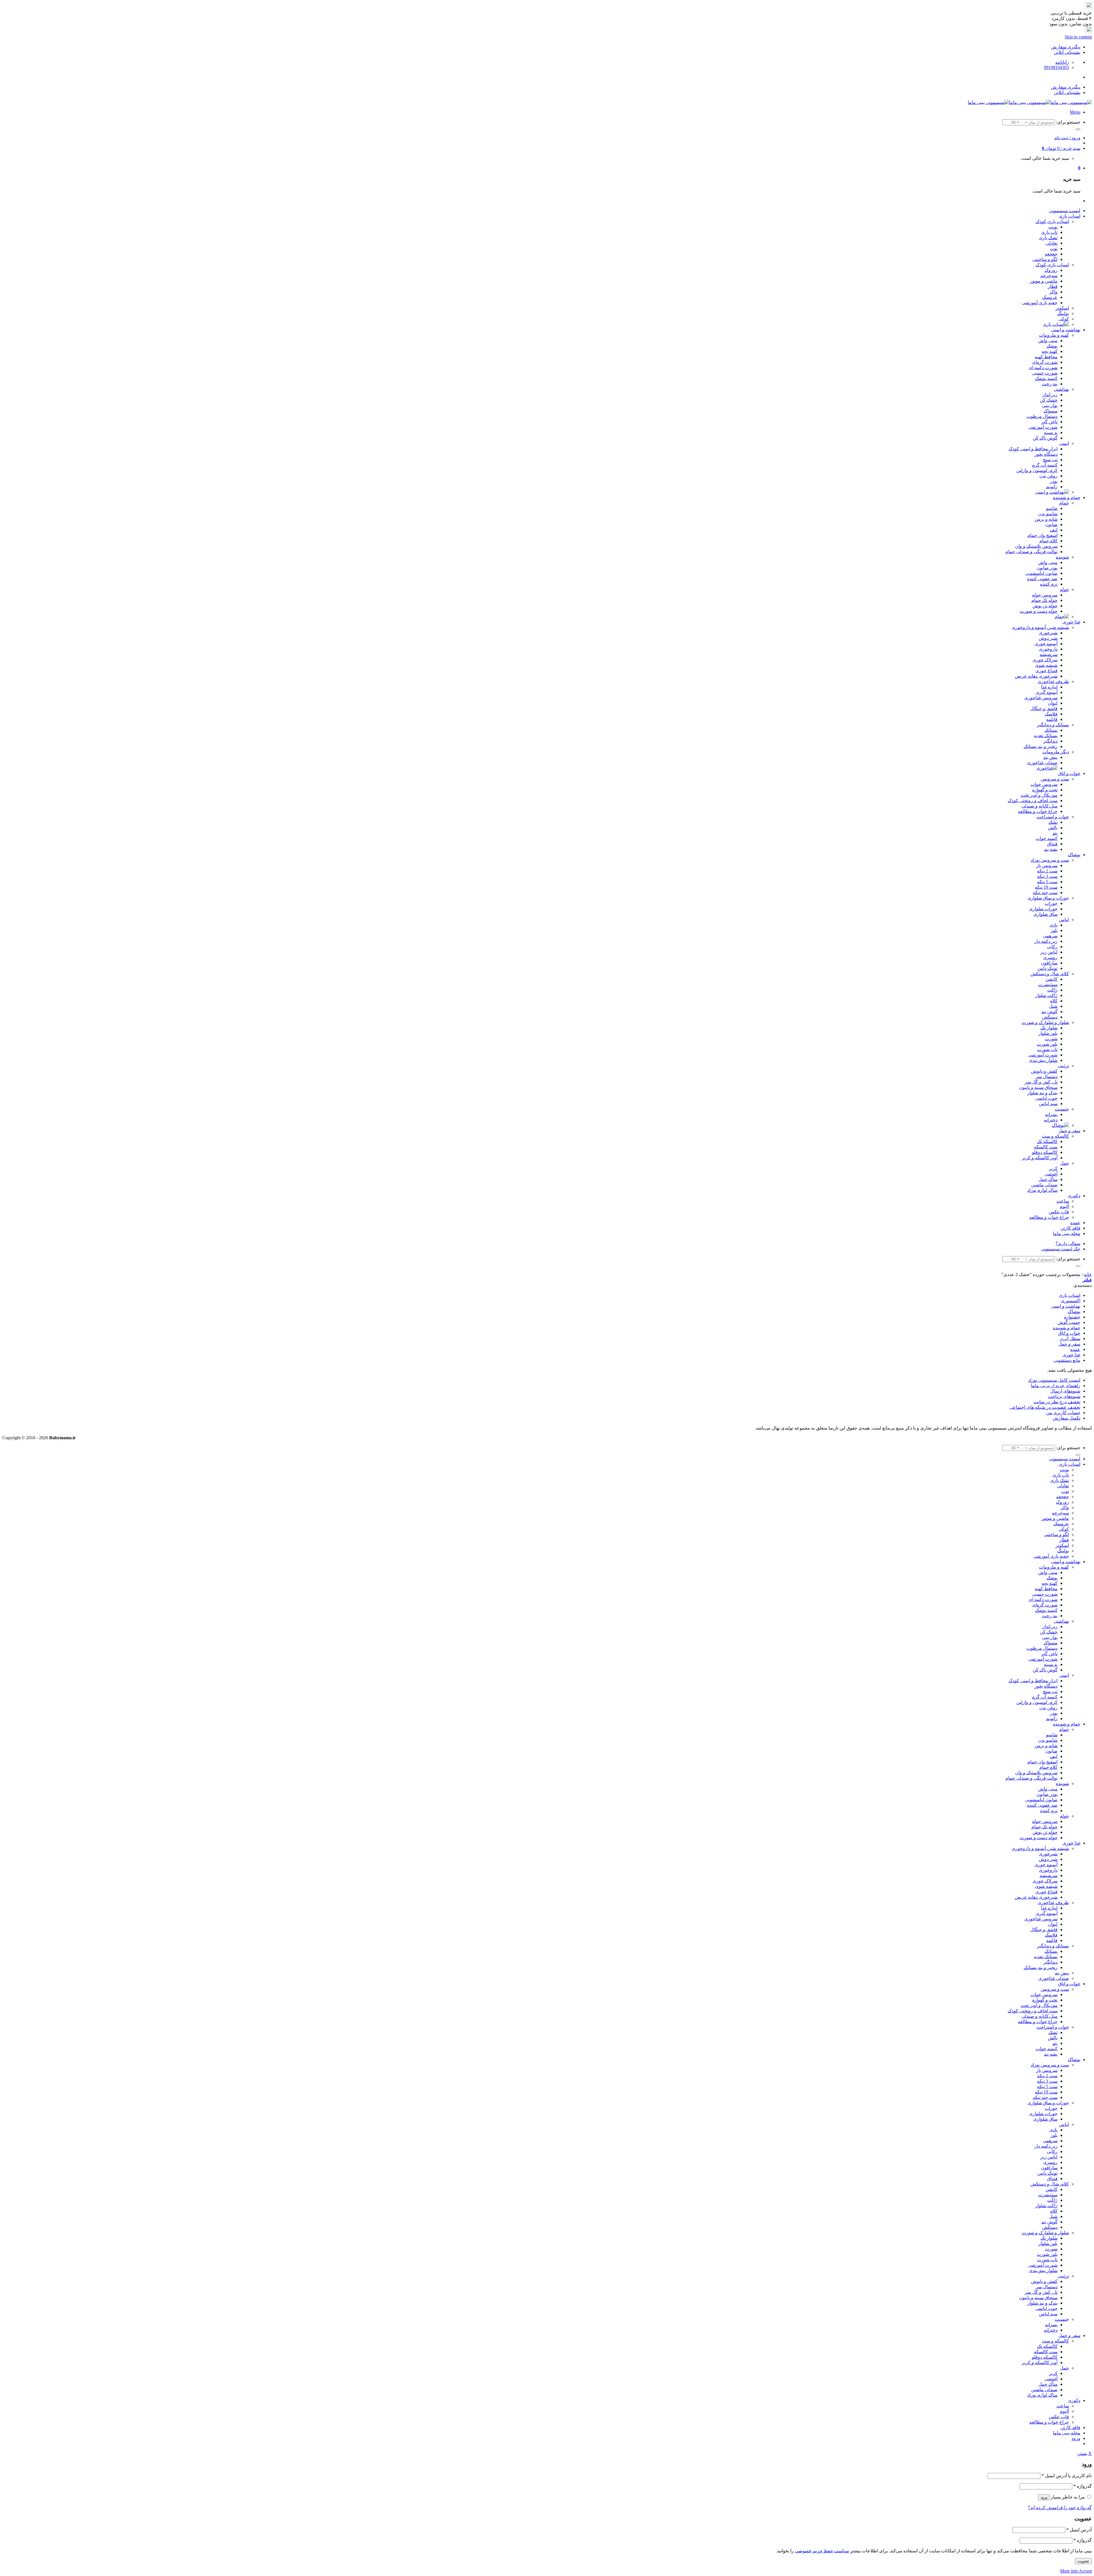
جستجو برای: (1068, 122)
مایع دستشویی (1067, 1360)
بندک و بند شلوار (1042, 1093)
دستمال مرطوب (1042, 416)
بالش (1053, 828)
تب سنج (1050, 460)
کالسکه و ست (1055, 1136)
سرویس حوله (1045, 595)
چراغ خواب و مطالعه (1038, 811)
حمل (1065, 1163)
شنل (1053, 1006)
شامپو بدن (1048, 514)
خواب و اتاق (1069, 773)
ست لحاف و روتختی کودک (1033, 801)
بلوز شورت (1047, 1044)
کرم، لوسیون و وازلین (1037, 470)
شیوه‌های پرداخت (1064, 1396)
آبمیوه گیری (1047, 692)
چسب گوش (1069, 1322)
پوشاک (1074, 855)
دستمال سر (1047, 1077)
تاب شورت (1047, 1049)
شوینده (1062, 557)
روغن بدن (1048, 476)
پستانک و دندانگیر (1053, 725)
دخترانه (1051, 1120)
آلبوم (1064, 1206)
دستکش (1050, 1017)
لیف (1054, 530)
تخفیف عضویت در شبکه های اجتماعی (1045, 1407)
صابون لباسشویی (1041, 573)
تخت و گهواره (1045, 790)
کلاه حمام (1048, 541)
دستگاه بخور (1046, 454)
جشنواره (1072, 1317)
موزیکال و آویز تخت (1039, 795)
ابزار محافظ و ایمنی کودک (1033, 449)
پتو (1055, 833)
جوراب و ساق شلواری (1048, 898)
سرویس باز (1047, 865)
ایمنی (1064, 443)
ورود (1044, 2497)
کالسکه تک (1047, 1141)
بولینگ (1063, 313)
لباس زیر (1049, 952)
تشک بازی (1048, 238)
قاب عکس (1059, 1212)
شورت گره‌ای (1045, 362)
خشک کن (1049, 400)
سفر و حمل (1069, 1131)
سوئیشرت (1048, 985)
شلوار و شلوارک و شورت (1045, 1022)
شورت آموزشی (1043, 427)
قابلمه (1052, 719)
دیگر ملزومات (1056, 752)
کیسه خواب (1047, 838)
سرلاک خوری (1045, 660)
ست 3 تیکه (1047, 876)
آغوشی (1051, 1174)
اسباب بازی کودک (1052, 221)
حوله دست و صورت (1039, 611)
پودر (1054, 481)
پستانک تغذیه (1046, 736)
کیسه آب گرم (1045, 465)
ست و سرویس (1055, 779)
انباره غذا (1049, 687)
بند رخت (1050, 384)
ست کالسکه (1046, 1147)
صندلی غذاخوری (1042, 763)
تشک (1053, 822)
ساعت (1063, 1201)
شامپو (1052, 508)
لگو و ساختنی (1045, 259)
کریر (1053, 1169)
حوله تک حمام (1044, 600)
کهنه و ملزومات (1054, 335)
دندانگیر (1050, 741)
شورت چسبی (1045, 373)
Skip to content (1078, 37)
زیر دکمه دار (1046, 941)
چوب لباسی (1046, 1098)
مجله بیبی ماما (1067, 1233)
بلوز (1054, 930)
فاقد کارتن (1070, 1228)
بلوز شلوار (1048, 1033)
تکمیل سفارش (1067, 1418)
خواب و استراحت (1053, 817)
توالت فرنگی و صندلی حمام (1031, 552)
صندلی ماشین (1044, 1185)
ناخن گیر (1049, 422)
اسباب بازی (1069, 216)
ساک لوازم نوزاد (1042, 1190)
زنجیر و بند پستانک (1041, 746)
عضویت (1083, 2561)
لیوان (1053, 703)
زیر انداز (1050, 395)
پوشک (1052, 346)
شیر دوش (1048, 638)
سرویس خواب (1044, 784)
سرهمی (1050, 936)
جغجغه (1051, 254)
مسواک (1051, 411)
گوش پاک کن (1045, 438)
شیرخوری (1048, 633)
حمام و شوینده (1067, 497)
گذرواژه (1083, 2486)
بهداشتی (1061, 389)
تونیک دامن (1047, 968)
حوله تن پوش (1045, 606)
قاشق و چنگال (1044, 709)
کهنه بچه (1050, 351)
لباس (1064, 920)
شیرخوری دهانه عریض (1036, 676)
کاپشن (1051, 979)
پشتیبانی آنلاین (1067, 52)
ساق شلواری (1045, 914)
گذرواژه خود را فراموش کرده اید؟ (1060, 2507)
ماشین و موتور (1044, 281)
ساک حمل (1048, 1179)
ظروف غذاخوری (1053, 681)
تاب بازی (1049, 232)
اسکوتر (1062, 308)
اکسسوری (1070, 1301)
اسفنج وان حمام (1042, 535)
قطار (1053, 286)
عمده (1075, 1223)
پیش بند (1050, 757)
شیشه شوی (1046, 665)
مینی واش (1048, 341)
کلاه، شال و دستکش (1050, 974)
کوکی (1064, 319)
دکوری (1074, 1196)
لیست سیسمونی (1065, 211)
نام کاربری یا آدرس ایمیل (1067, 2476)
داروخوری (1048, 649)
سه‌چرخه (1049, 276)
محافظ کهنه (1046, 357)
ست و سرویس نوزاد (1050, 860)
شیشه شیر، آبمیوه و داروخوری (1040, 627)
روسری (1050, 957)
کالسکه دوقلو (1045, 1152)
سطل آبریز (1070, 1339)
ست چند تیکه (1045, 893)
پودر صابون (1047, 568)
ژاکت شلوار (1046, 995)
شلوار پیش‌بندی (1043, 1060)
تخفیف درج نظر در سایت (1057, 1402)
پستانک (1051, 730)
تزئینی (1063, 1066)
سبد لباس (1048, 1104)
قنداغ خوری (1046, 671)
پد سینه (1051, 433)
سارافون (1049, 963)
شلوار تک (1049, 1028)
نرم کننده (1049, 584)
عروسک (1050, 297)
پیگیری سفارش (1066, 47)
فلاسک (1051, 714)
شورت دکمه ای (1043, 368)
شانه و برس (1046, 519)
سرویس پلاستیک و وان (1036, 546)
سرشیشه (1049, 654)
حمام (1064, 503)
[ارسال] (1078, 129)
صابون (1051, 525)
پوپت (1053, 227)
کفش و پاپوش (1044, 1071)
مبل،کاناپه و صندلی (1039, 806)
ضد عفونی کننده (1042, 579)
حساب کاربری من (1063, 1413)
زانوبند (1052, 487)
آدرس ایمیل (1079, 2530)
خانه (1088, 1274)
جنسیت (1062, 1109)
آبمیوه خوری (1046, 644)
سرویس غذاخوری (1041, 698)
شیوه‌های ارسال (1065, 1391)
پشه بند (1051, 849)
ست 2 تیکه (1047, 871)
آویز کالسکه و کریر (1040, 1158)
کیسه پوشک (1046, 378)
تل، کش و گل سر (1041, 1082)
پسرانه (1051, 1114)
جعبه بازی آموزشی (1040, 303)
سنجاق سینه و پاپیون (1038, 1087)
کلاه (1054, 1001)
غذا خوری (1071, 622)
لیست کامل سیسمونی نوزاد (1054, 1380)
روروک (1051, 270)
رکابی (1052, 947)
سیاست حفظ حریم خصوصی (822, 2551)
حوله (1064, 589)
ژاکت (1052, 990)
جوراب (1051, 903)
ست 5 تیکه (1047, 882)
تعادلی (1052, 243)
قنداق (1052, 844)
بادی (1053, 925)
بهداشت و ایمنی (1066, 330)
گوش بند (1049, 1012)
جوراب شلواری (1043, 909)
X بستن (1084, 2453)
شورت (1051, 1039)
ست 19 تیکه (1046, 887)
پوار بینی (1050, 405)
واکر (1053, 292)
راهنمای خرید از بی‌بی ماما (1056, 1386)
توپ (1054, 249)
